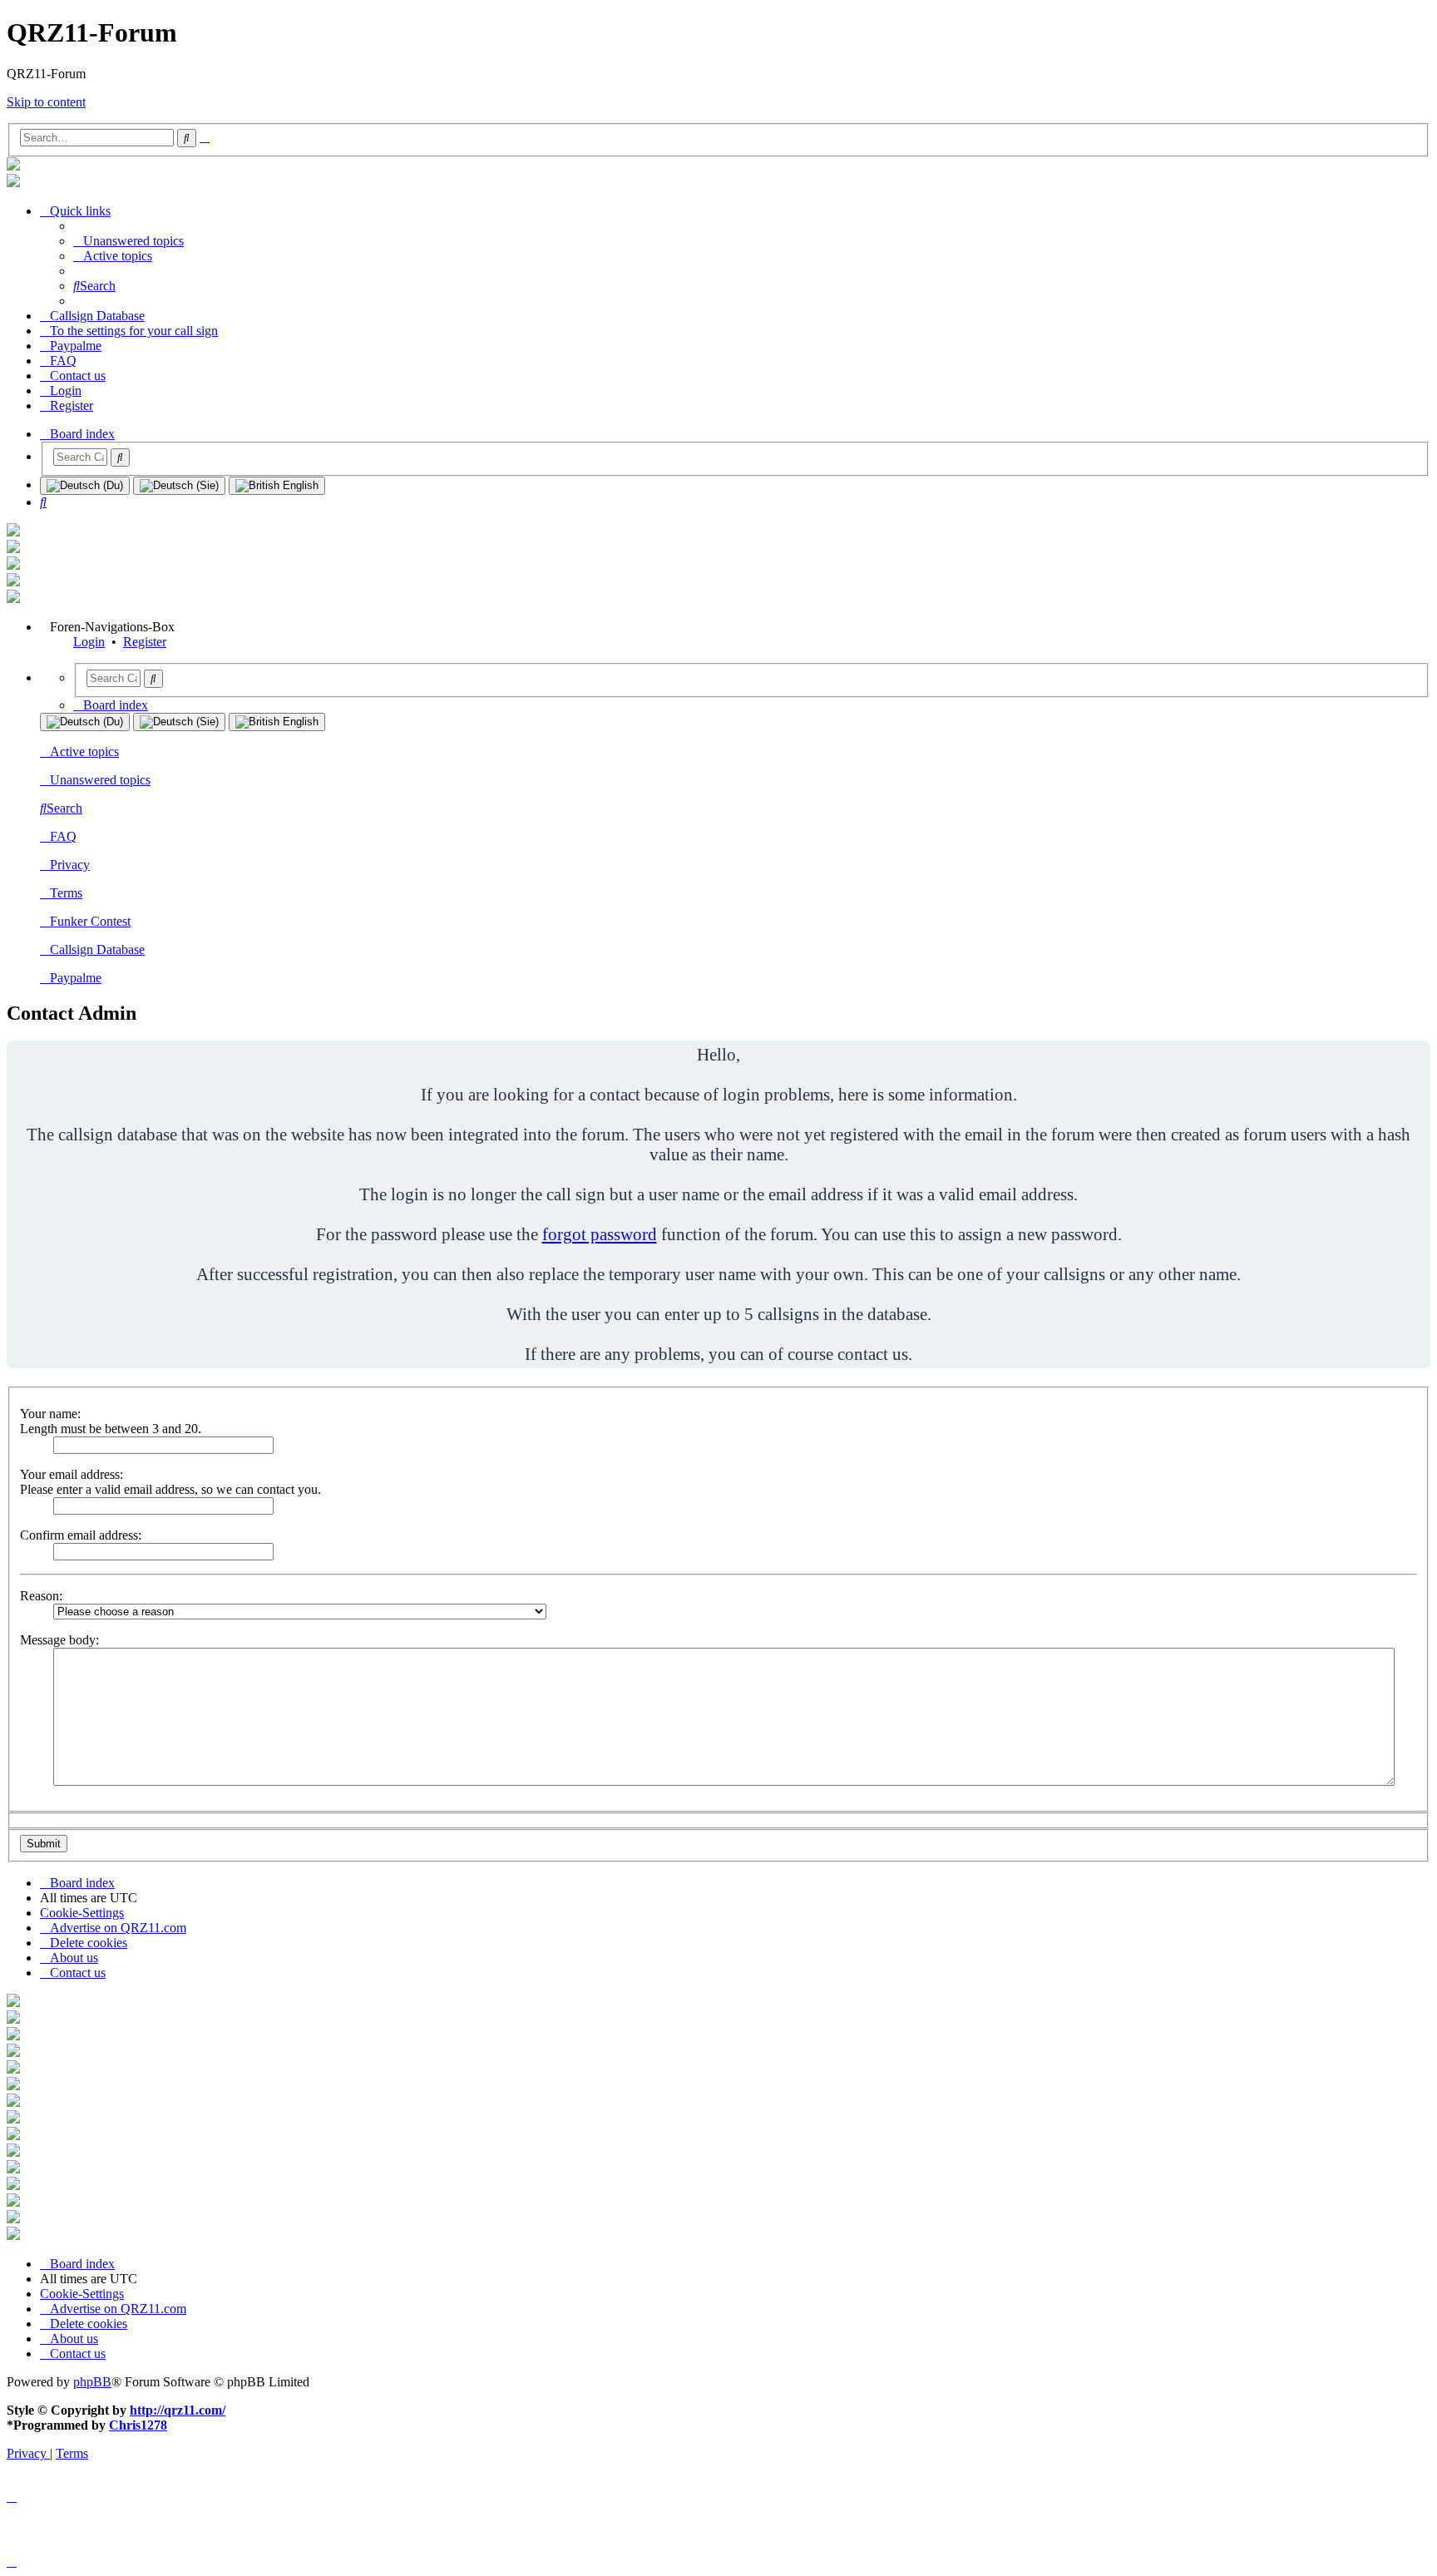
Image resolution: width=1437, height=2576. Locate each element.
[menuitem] (128, 241)
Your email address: (72, 1474)
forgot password (600, 1234)
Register (145, 642)
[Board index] (13, 166)
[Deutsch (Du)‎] (85, 486)
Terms (66, 893)
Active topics (84, 752)
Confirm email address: (81, 1535)
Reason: (41, 1596)
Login (89, 642)
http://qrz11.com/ (178, 2410)
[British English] (277, 486)
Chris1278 (138, 2425)
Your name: (50, 1414)
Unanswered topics (100, 780)
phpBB (92, 2382)
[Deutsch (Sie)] (179, 486)
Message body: (59, 1640)
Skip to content (46, 102)
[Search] (120, 457)
